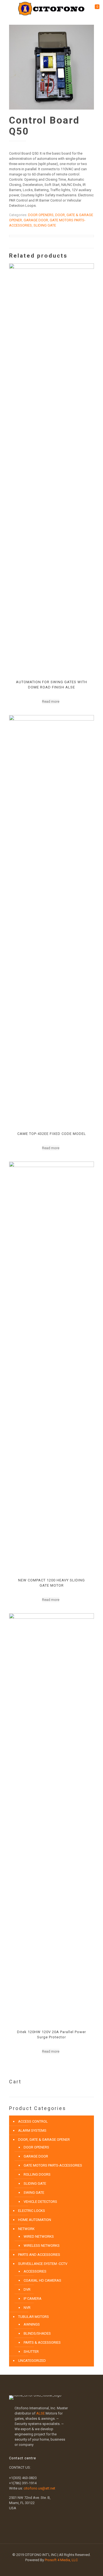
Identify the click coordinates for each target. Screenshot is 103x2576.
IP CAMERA (33, 2299)
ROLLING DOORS (37, 2174)
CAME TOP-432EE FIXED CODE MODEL (52, 1134)
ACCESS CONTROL (33, 2121)
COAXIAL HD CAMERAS (42, 2280)
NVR (27, 2308)
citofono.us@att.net (39, 2488)
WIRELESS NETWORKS (42, 2246)
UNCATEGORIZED (32, 2361)
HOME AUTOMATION (35, 2220)
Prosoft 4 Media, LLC (61, 2560)
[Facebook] (48, 2568)
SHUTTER (31, 2352)
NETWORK (26, 2229)
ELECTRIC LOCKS (32, 2211)
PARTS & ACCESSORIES (42, 2342)
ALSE (41, 2413)
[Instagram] (55, 2568)
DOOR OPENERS (41, 215)
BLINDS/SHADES (37, 2333)
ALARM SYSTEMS (32, 2130)
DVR (27, 2289)
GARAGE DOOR (36, 220)
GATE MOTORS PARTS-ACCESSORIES (53, 2165)
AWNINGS (32, 2324)
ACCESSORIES (35, 2271)
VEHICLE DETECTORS (40, 2202)
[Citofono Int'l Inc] (51, 8)
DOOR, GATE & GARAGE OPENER (44, 2140)
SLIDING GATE (45, 225)
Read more (51, 701)
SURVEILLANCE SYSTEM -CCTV (43, 2264)
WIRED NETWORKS (39, 2236)
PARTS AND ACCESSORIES (39, 2255)
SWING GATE (34, 2193)
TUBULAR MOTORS (34, 2317)
